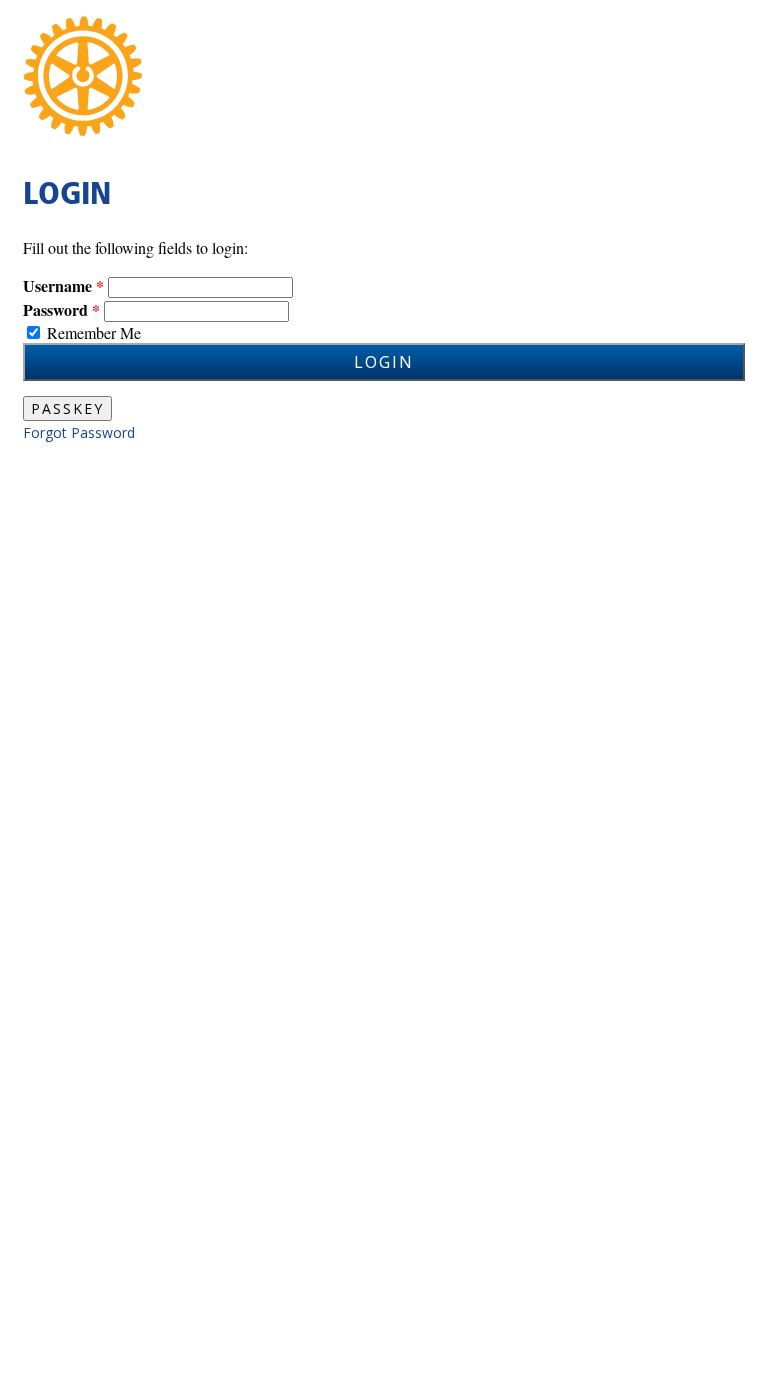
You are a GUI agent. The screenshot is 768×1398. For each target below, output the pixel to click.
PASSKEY (67, 408)
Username (57, 285)
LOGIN (384, 362)
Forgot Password (79, 432)
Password (55, 309)
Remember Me (94, 332)
